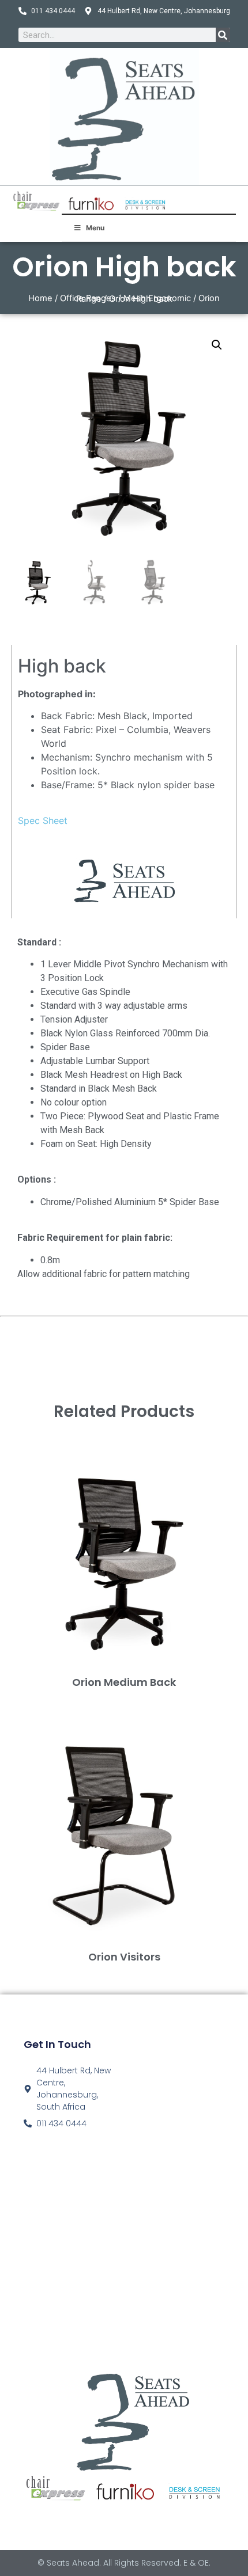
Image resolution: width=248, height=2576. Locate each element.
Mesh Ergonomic (157, 298)
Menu (95, 228)
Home (40, 298)
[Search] (223, 35)
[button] (217, 345)
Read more (124, 1701)
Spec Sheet (43, 820)
